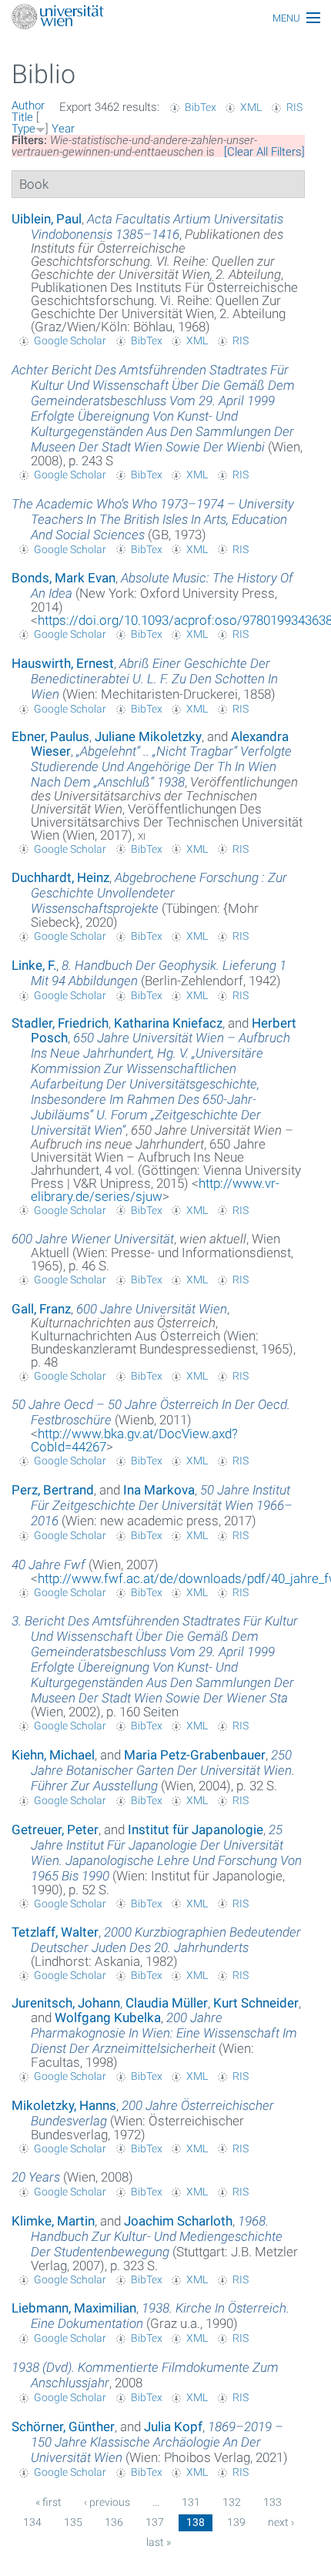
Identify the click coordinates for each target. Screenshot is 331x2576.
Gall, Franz (41, 1309)
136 (114, 2522)
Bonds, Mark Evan (64, 578)
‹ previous (107, 2502)
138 (196, 2522)
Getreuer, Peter (55, 1830)
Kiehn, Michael (53, 1755)
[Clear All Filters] (264, 152)
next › (281, 2522)
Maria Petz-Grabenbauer (195, 1755)
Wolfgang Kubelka (108, 2018)
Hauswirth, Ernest (63, 663)
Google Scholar (70, 340)
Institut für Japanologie (196, 1830)
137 (155, 2522)
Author (28, 106)
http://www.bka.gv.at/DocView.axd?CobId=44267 (134, 1440)
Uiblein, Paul (47, 219)
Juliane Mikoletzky (148, 736)
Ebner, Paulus (50, 736)
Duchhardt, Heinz (60, 877)
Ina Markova (159, 1490)
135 (73, 2522)
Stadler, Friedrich (60, 1023)
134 (32, 2522)
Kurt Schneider (256, 2003)
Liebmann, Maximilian (74, 2308)
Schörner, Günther (63, 2427)
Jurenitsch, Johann (66, 2003)
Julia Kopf (173, 2427)
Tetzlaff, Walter (55, 1932)
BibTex (201, 107)
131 (191, 2502)
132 (232, 2502)
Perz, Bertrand (53, 1490)
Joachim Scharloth (178, 2221)
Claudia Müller (167, 2003)
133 (272, 2502)
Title (22, 117)
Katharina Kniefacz (168, 1023)
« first (48, 2502)
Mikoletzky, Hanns (64, 2105)
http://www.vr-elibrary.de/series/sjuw (155, 1190)
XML (251, 107)
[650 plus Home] (165, 18)
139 (236, 2522)
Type (23, 129)
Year (63, 129)
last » (159, 2542)
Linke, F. (34, 965)
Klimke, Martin (53, 2221)
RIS (294, 107)
